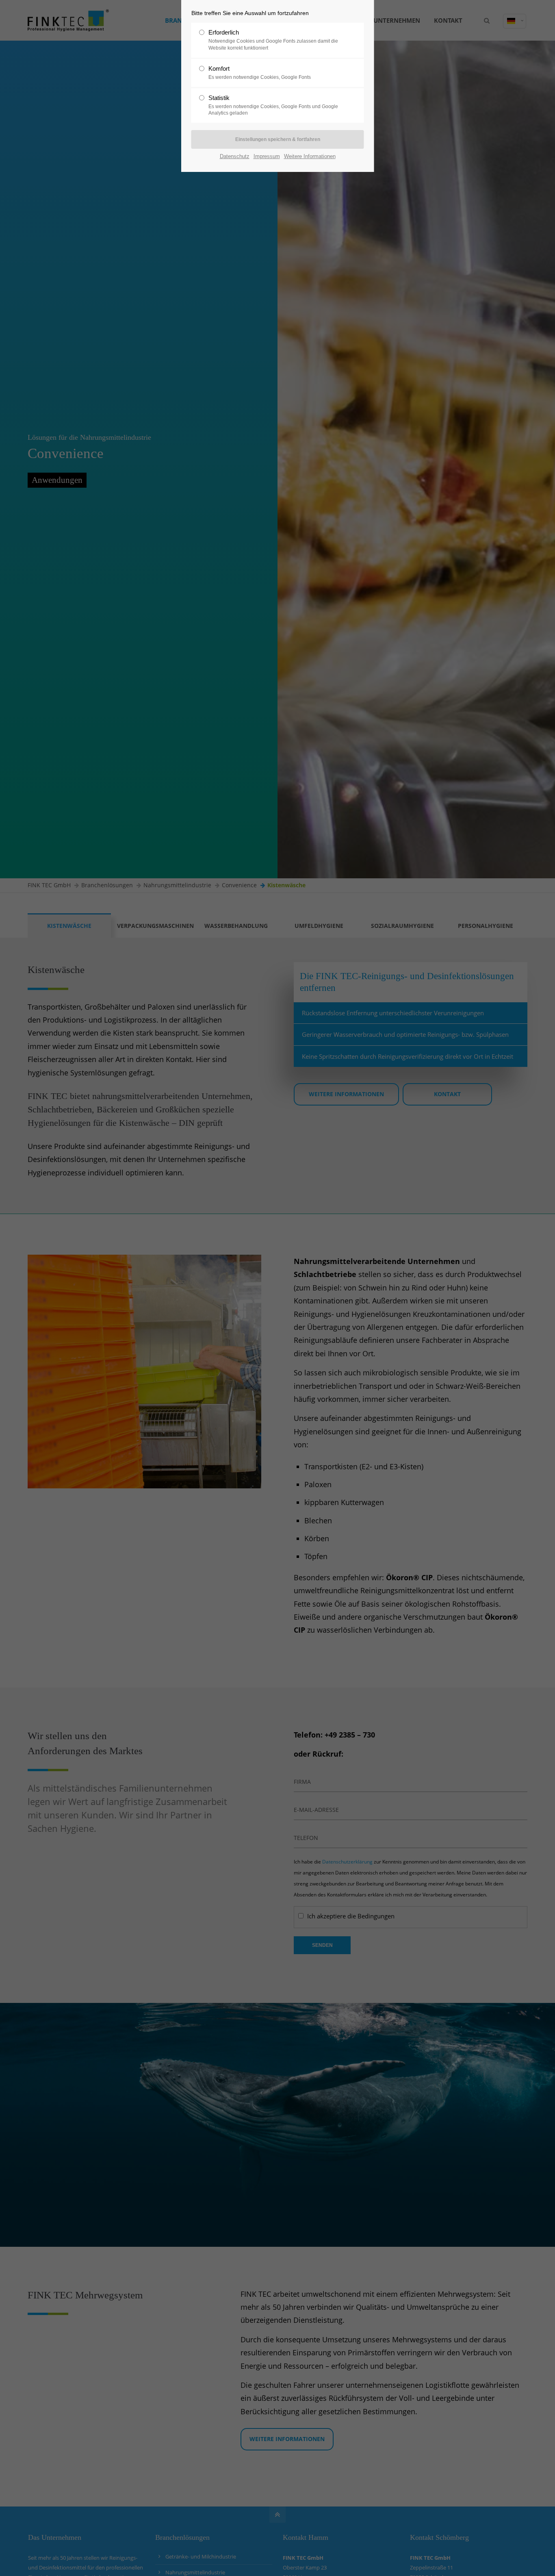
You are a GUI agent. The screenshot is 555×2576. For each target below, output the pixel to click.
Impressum (267, 156)
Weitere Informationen (310, 156)
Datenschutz (235, 156)
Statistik (273, 105)
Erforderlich (273, 40)
